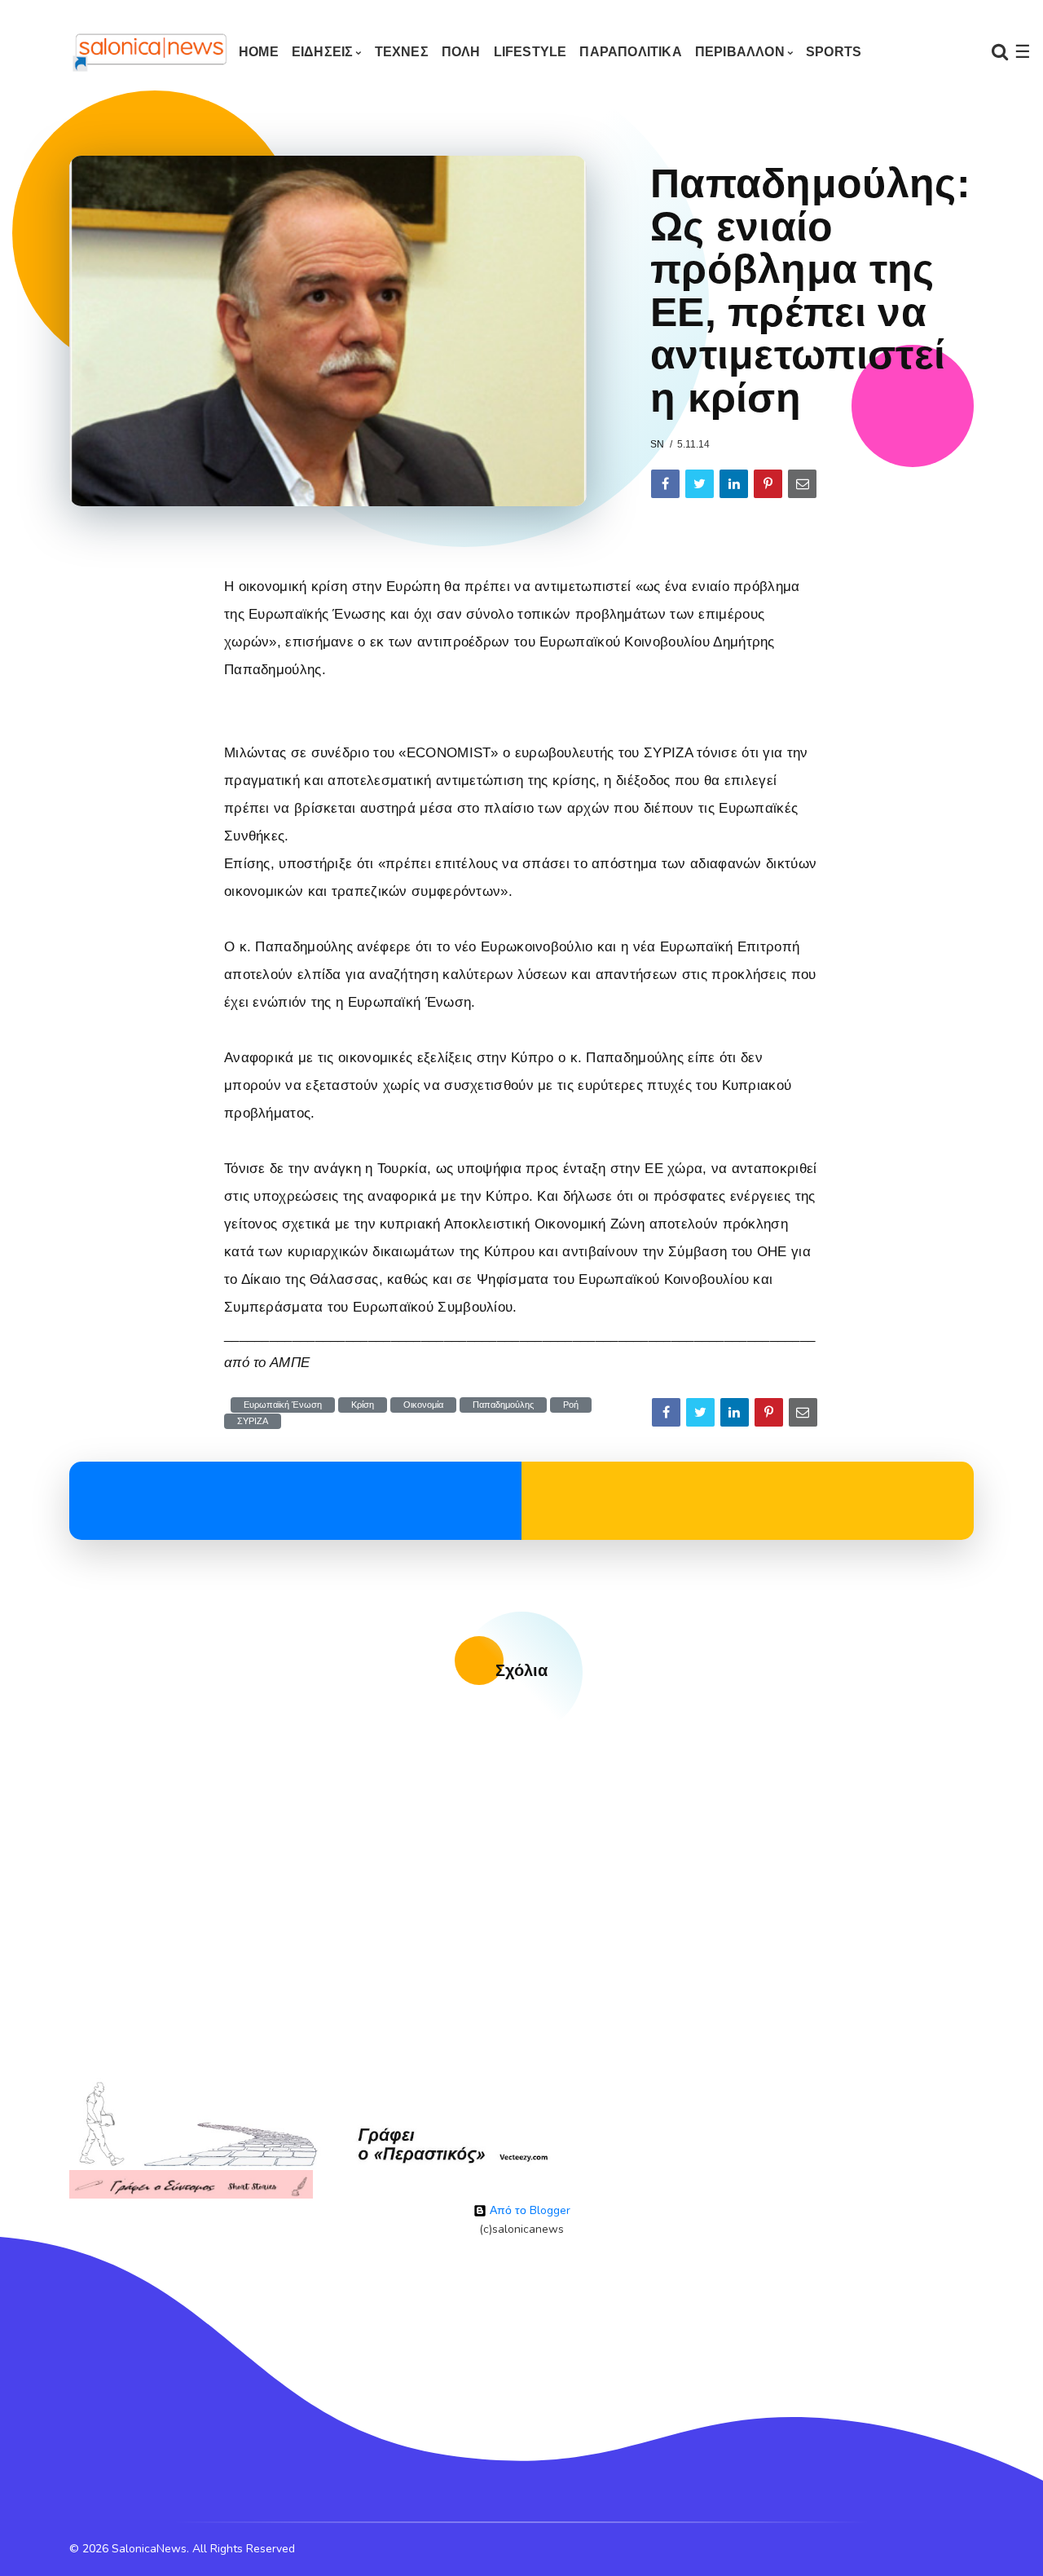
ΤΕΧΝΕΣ (402, 52)
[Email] (802, 484)
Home (259, 52)
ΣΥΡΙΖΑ (253, 1421)
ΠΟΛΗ (461, 52)
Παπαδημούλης (503, 1405)
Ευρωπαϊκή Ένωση (283, 1405)
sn (657, 444)
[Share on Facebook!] (665, 484)
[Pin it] (768, 484)
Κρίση (363, 1405)
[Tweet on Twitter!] (700, 484)
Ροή (571, 1405)
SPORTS (834, 52)
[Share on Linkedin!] (734, 484)
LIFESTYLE (530, 52)
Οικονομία (423, 1405)
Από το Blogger (528, 2210)
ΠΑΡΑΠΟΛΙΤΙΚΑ (630, 52)
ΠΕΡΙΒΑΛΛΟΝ (740, 52)
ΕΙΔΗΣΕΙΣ (323, 52)
